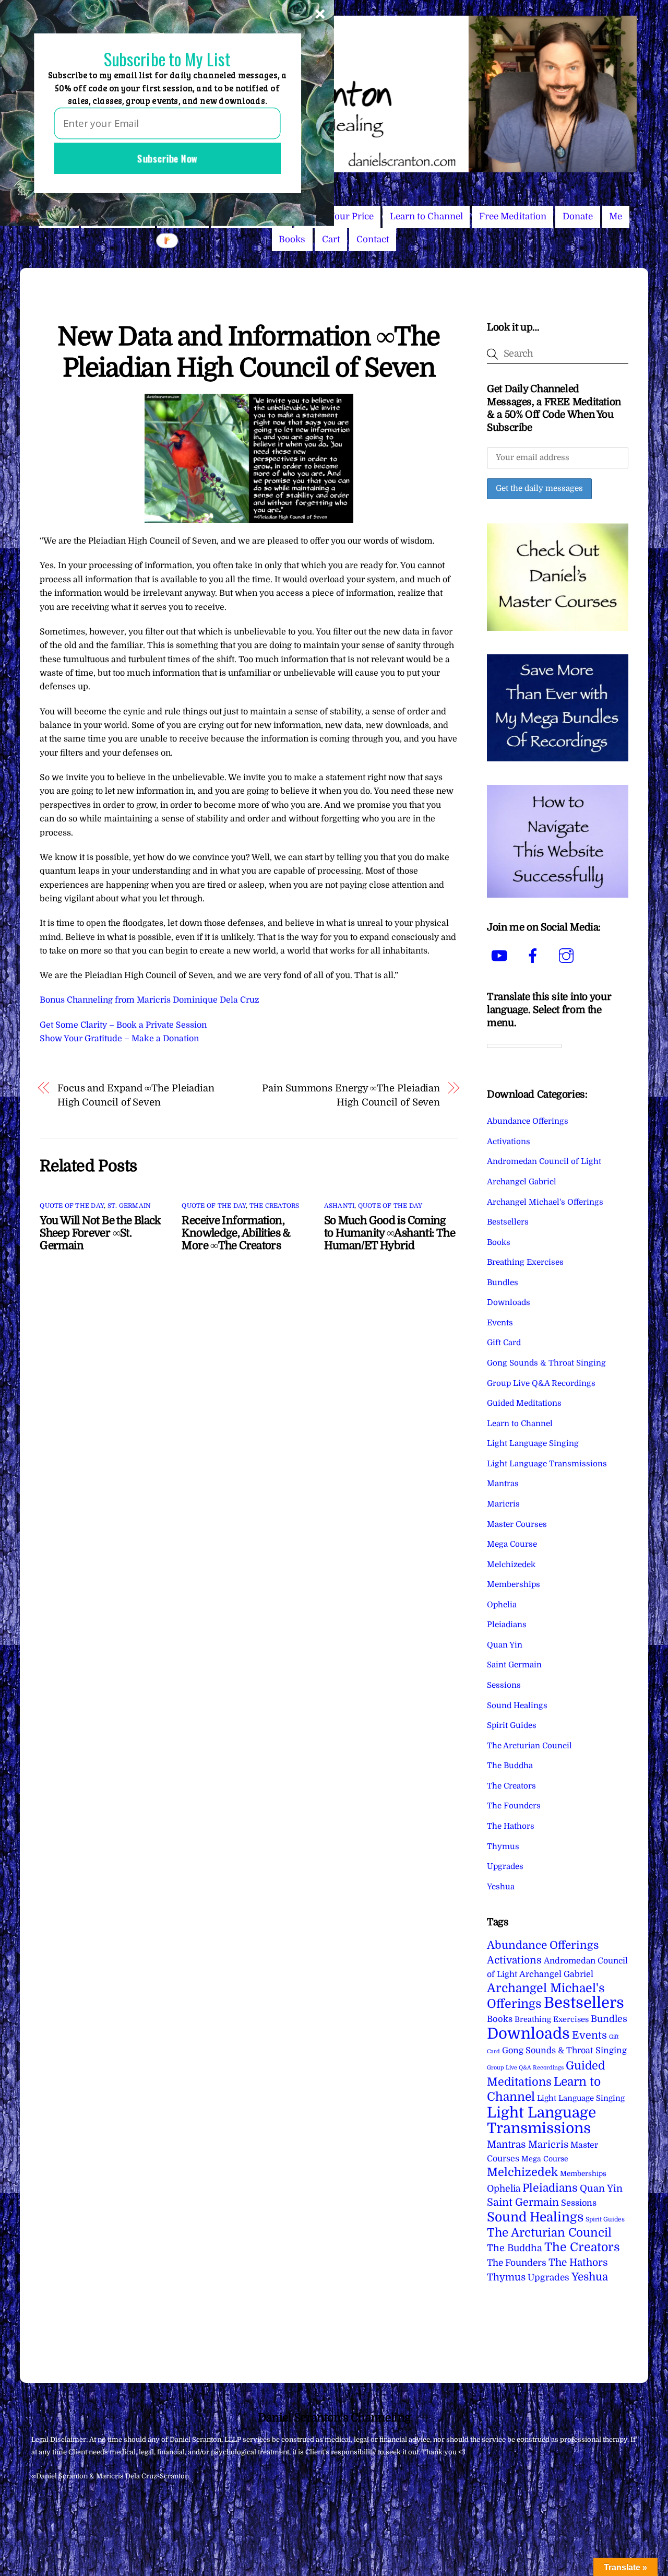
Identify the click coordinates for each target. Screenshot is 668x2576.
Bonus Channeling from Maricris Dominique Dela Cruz (150, 1000)
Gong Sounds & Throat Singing (546, 1363)
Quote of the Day (72, 1206)
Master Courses (517, 1524)
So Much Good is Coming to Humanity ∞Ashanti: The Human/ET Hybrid (390, 1233)
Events (500, 1323)
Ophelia (502, 1605)
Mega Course (512, 1544)
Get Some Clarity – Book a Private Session (123, 1025)
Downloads (509, 1302)
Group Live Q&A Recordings (541, 1383)
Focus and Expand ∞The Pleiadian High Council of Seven (136, 1095)
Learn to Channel (426, 216)
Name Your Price (338, 216)
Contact (373, 239)
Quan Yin (505, 1645)
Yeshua (501, 1887)
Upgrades (505, 1866)
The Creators (275, 1206)
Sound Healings (517, 1705)
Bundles (503, 1283)
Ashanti (339, 1206)
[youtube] (501, 956)
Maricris (503, 1504)
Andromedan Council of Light (544, 1161)
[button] (167, 59)
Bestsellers (508, 1222)
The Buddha (510, 1766)
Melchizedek (511, 1565)
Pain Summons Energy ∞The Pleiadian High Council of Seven (351, 1095)
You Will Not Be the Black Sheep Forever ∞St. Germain (100, 1233)
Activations (509, 1142)
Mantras (503, 1484)
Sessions (504, 1685)
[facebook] (535, 956)
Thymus (503, 1846)
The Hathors (511, 1826)
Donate (578, 216)
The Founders (514, 1806)
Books (292, 239)
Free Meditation (513, 216)
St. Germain (129, 1206)
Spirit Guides (512, 1725)
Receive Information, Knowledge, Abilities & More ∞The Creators (236, 1233)
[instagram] (568, 956)
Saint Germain (514, 1665)
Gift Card (504, 1343)
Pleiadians (507, 1625)
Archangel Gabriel (522, 1182)
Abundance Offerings (528, 1121)
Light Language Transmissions (547, 1464)
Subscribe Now (167, 158)
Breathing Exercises (525, 1262)
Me (616, 216)
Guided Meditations (524, 1403)
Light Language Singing (533, 1443)
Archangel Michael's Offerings (545, 1202)
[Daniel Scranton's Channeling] (334, 168)
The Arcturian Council (529, 1746)
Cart (331, 239)
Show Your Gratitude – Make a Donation (119, 1039)
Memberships (514, 1584)
